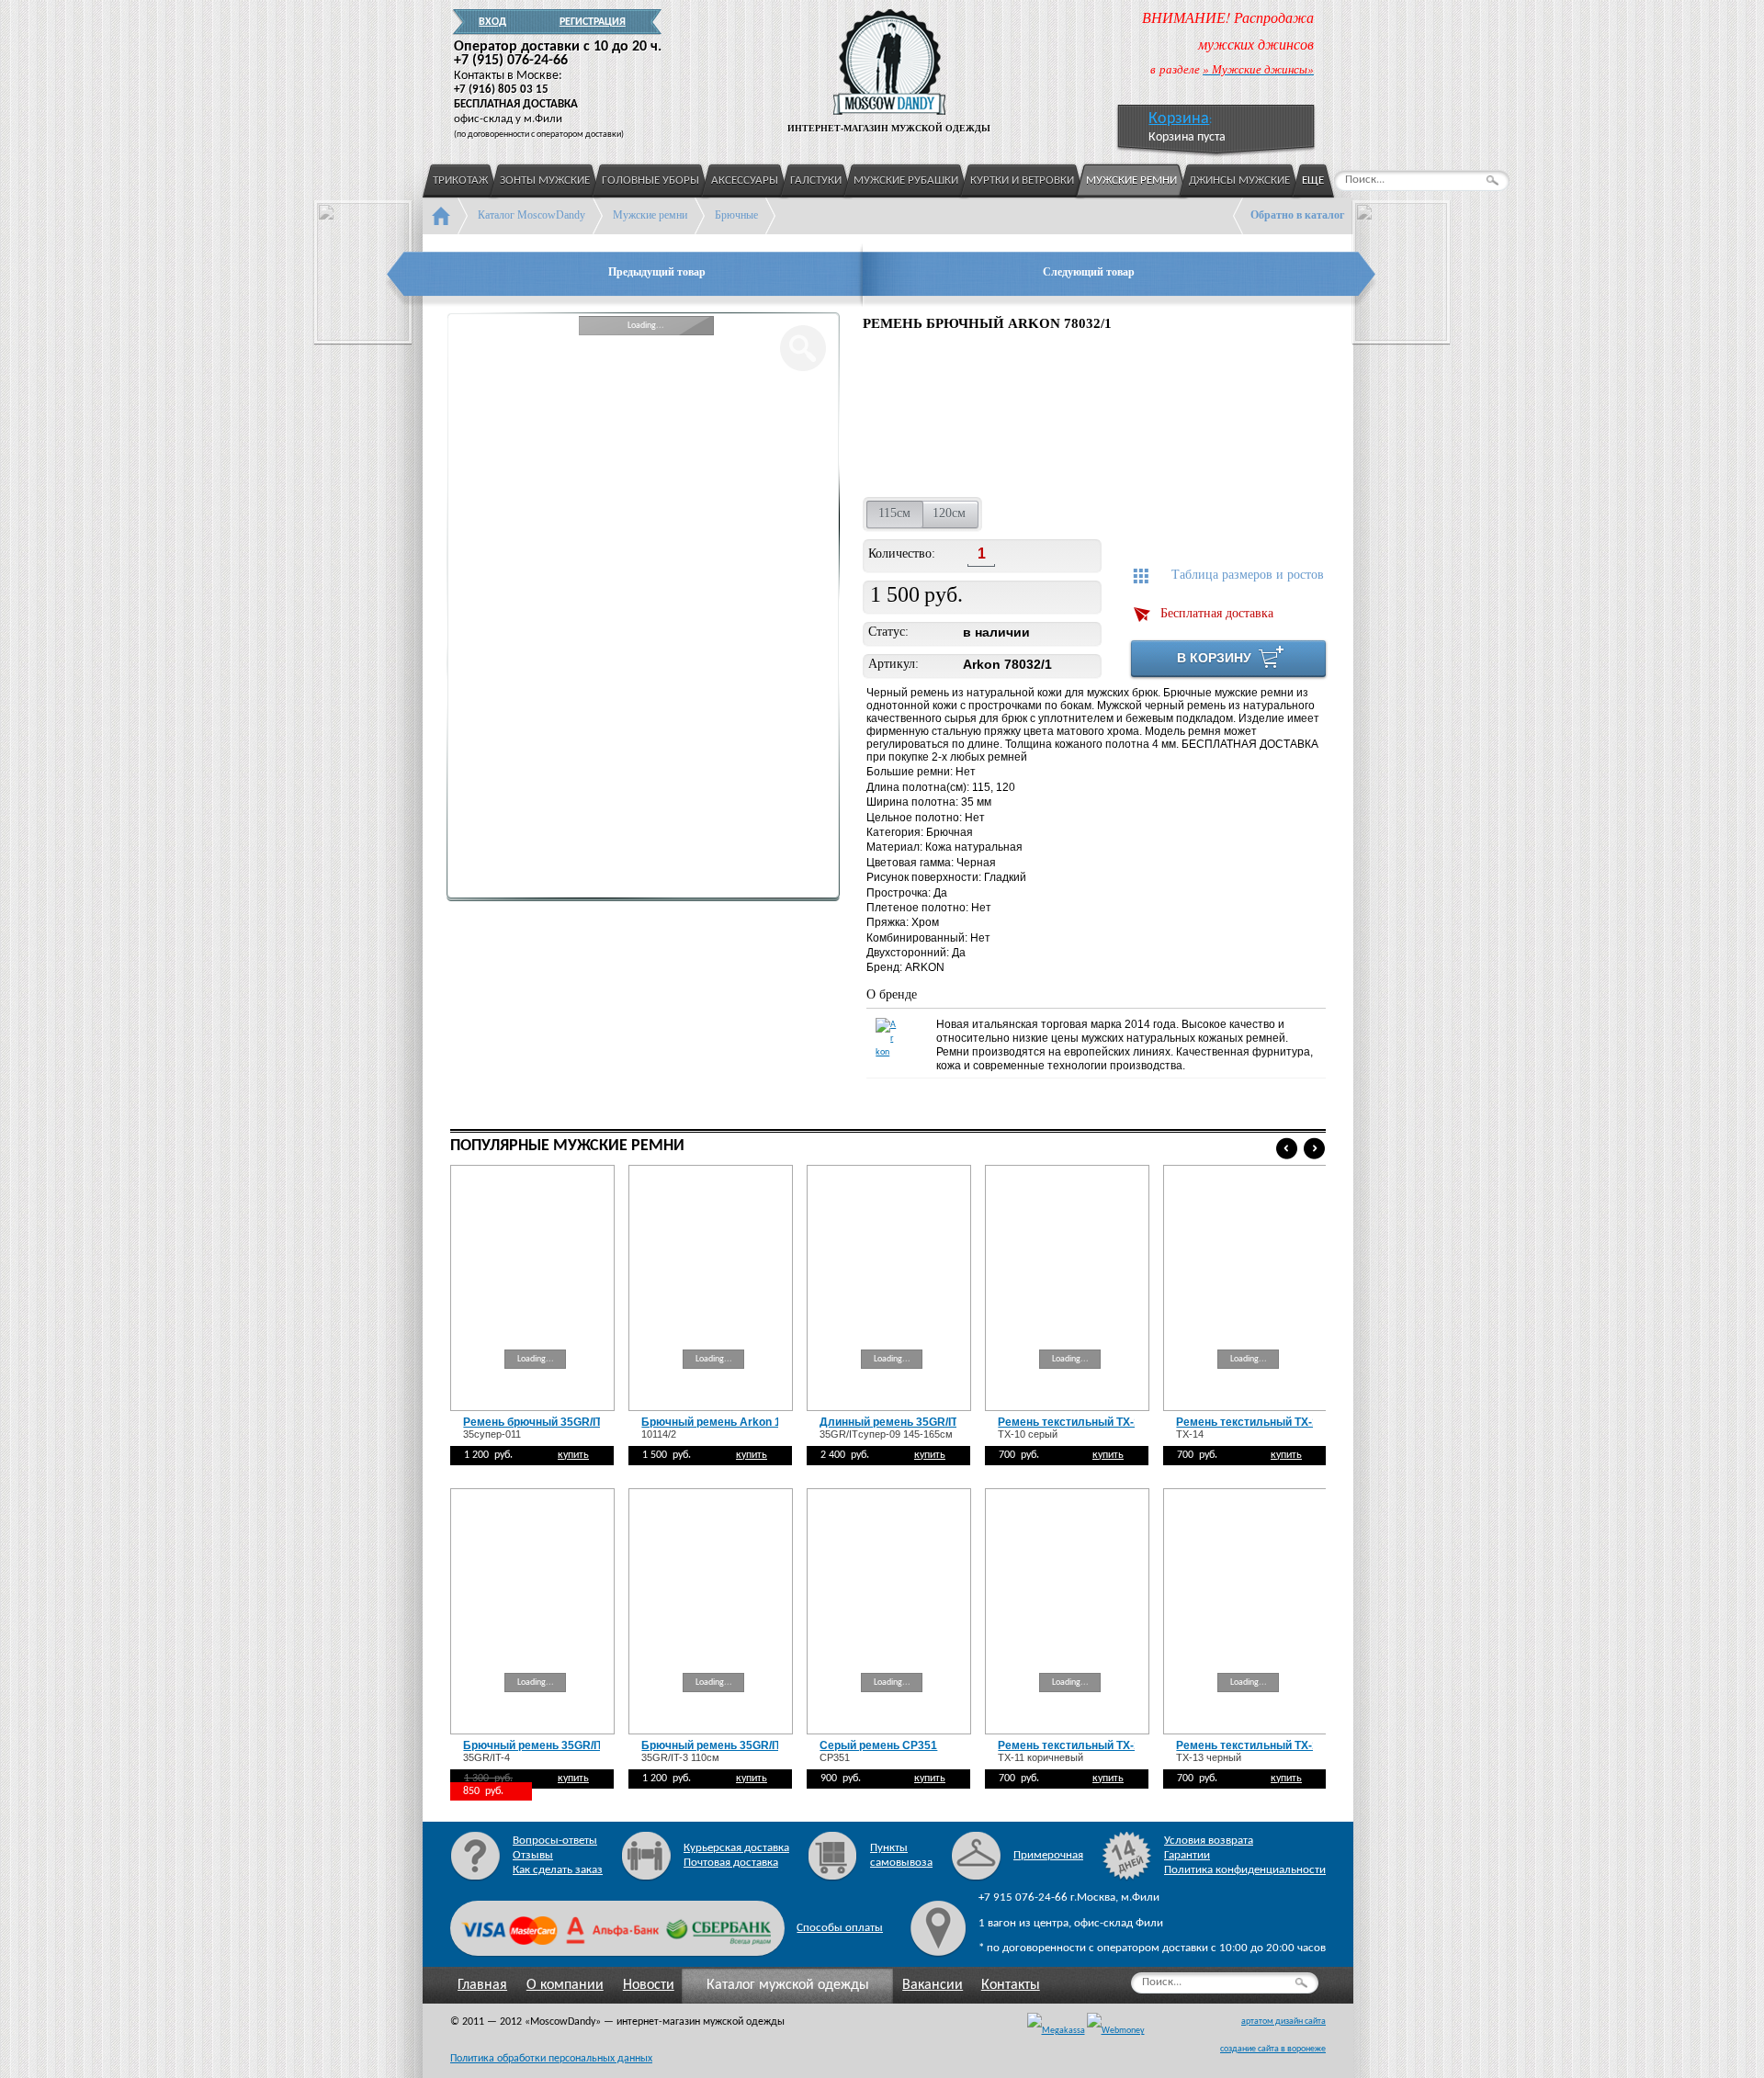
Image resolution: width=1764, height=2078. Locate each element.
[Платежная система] (1116, 2031)
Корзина (1179, 119)
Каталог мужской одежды (788, 1985)
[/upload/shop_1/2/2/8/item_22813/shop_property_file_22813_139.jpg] (1149, 417)
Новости (649, 1985)
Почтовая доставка (731, 1863)
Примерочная (1048, 1855)
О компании (565, 1985)
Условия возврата (1209, 1841)
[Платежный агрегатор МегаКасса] (1056, 2031)
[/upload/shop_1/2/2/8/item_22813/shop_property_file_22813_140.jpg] (1264, 417)
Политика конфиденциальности (1245, 1870)
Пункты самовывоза (901, 1855)
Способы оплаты (840, 1928)
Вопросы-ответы (555, 1841)
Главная (482, 1985)
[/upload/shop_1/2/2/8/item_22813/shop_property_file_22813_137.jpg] (908, 417)
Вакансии (933, 1985)
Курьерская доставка (736, 1848)
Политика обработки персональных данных (551, 2059)
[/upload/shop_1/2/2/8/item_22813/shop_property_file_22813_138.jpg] (1029, 417)
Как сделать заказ (558, 1870)
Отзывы (533, 1855)
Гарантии (1187, 1855)
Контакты (1011, 1985)
